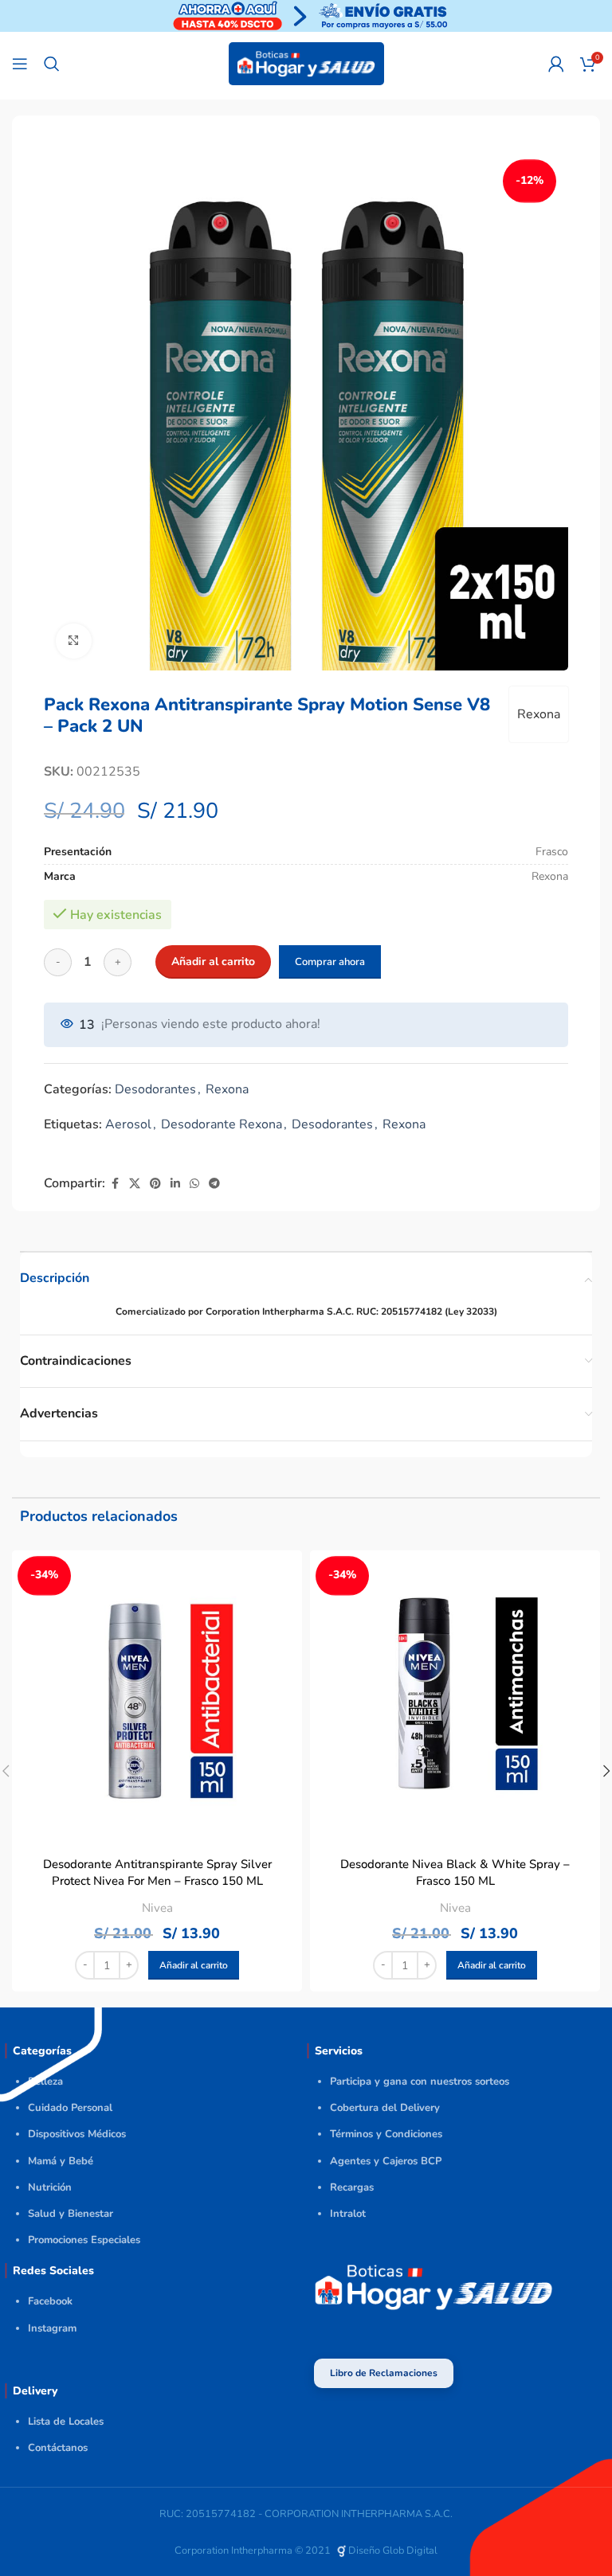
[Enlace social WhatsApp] (194, 1184)
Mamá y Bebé (61, 2161)
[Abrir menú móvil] (20, 64)
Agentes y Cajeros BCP (386, 2161)
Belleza (45, 2082)
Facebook (50, 2301)
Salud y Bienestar (71, 2214)
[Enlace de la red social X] (135, 1184)
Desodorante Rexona (222, 1124)
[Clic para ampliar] (74, 641)
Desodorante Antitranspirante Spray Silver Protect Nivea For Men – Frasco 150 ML (157, 1872)
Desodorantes (155, 1089)
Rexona (539, 714)
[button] (194, 1965)
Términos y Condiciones (386, 2134)
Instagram (52, 2328)
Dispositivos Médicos (77, 2134)
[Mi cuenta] (556, 64)
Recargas (352, 2187)
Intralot (348, 2214)
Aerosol (128, 1124)
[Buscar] (52, 64)
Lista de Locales (66, 2422)
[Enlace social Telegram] (214, 1184)
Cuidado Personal (70, 2108)
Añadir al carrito (213, 962)
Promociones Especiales (84, 2240)
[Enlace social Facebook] (115, 1184)
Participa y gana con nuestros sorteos (420, 2082)
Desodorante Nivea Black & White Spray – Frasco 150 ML (455, 1872)
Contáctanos (58, 2448)
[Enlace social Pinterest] (155, 1184)
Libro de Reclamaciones (384, 2373)
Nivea (157, 1908)
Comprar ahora (330, 962)
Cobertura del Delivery (385, 2108)
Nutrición (50, 2187)
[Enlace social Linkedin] (175, 1184)
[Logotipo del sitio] (306, 63)
